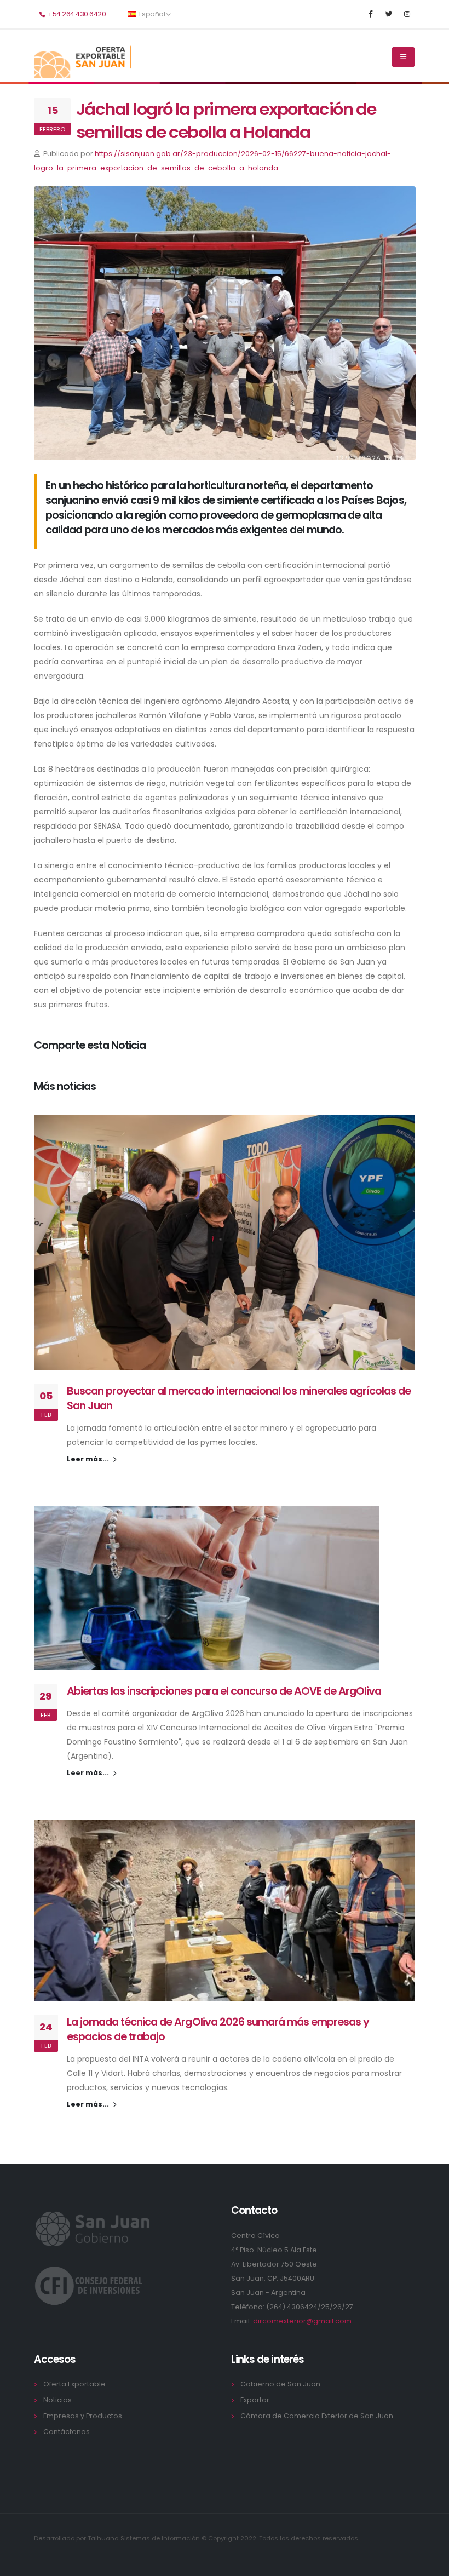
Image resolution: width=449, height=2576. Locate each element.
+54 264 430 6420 (76, 14)
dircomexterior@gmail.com (302, 2321)
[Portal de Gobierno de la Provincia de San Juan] (94, 2228)
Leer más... (89, 1459)
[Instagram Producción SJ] (407, 14)
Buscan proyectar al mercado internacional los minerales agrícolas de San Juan (239, 1398)
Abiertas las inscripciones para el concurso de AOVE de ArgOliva (224, 1691)
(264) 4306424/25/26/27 (310, 2307)
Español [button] (152, 14)
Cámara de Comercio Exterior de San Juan (317, 2416)
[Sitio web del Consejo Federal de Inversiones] (89, 2285)
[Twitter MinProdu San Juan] (389, 14)
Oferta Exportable (74, 2384)
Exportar (255, 2400)
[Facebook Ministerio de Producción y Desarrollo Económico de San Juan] (371, 14)
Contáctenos (67, 2432)
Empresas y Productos (83, 2416)
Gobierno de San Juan (280, 2384)
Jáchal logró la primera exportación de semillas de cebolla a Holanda (226, 121)
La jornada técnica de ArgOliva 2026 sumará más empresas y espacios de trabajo (218, 2029)
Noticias (57, 2400)
